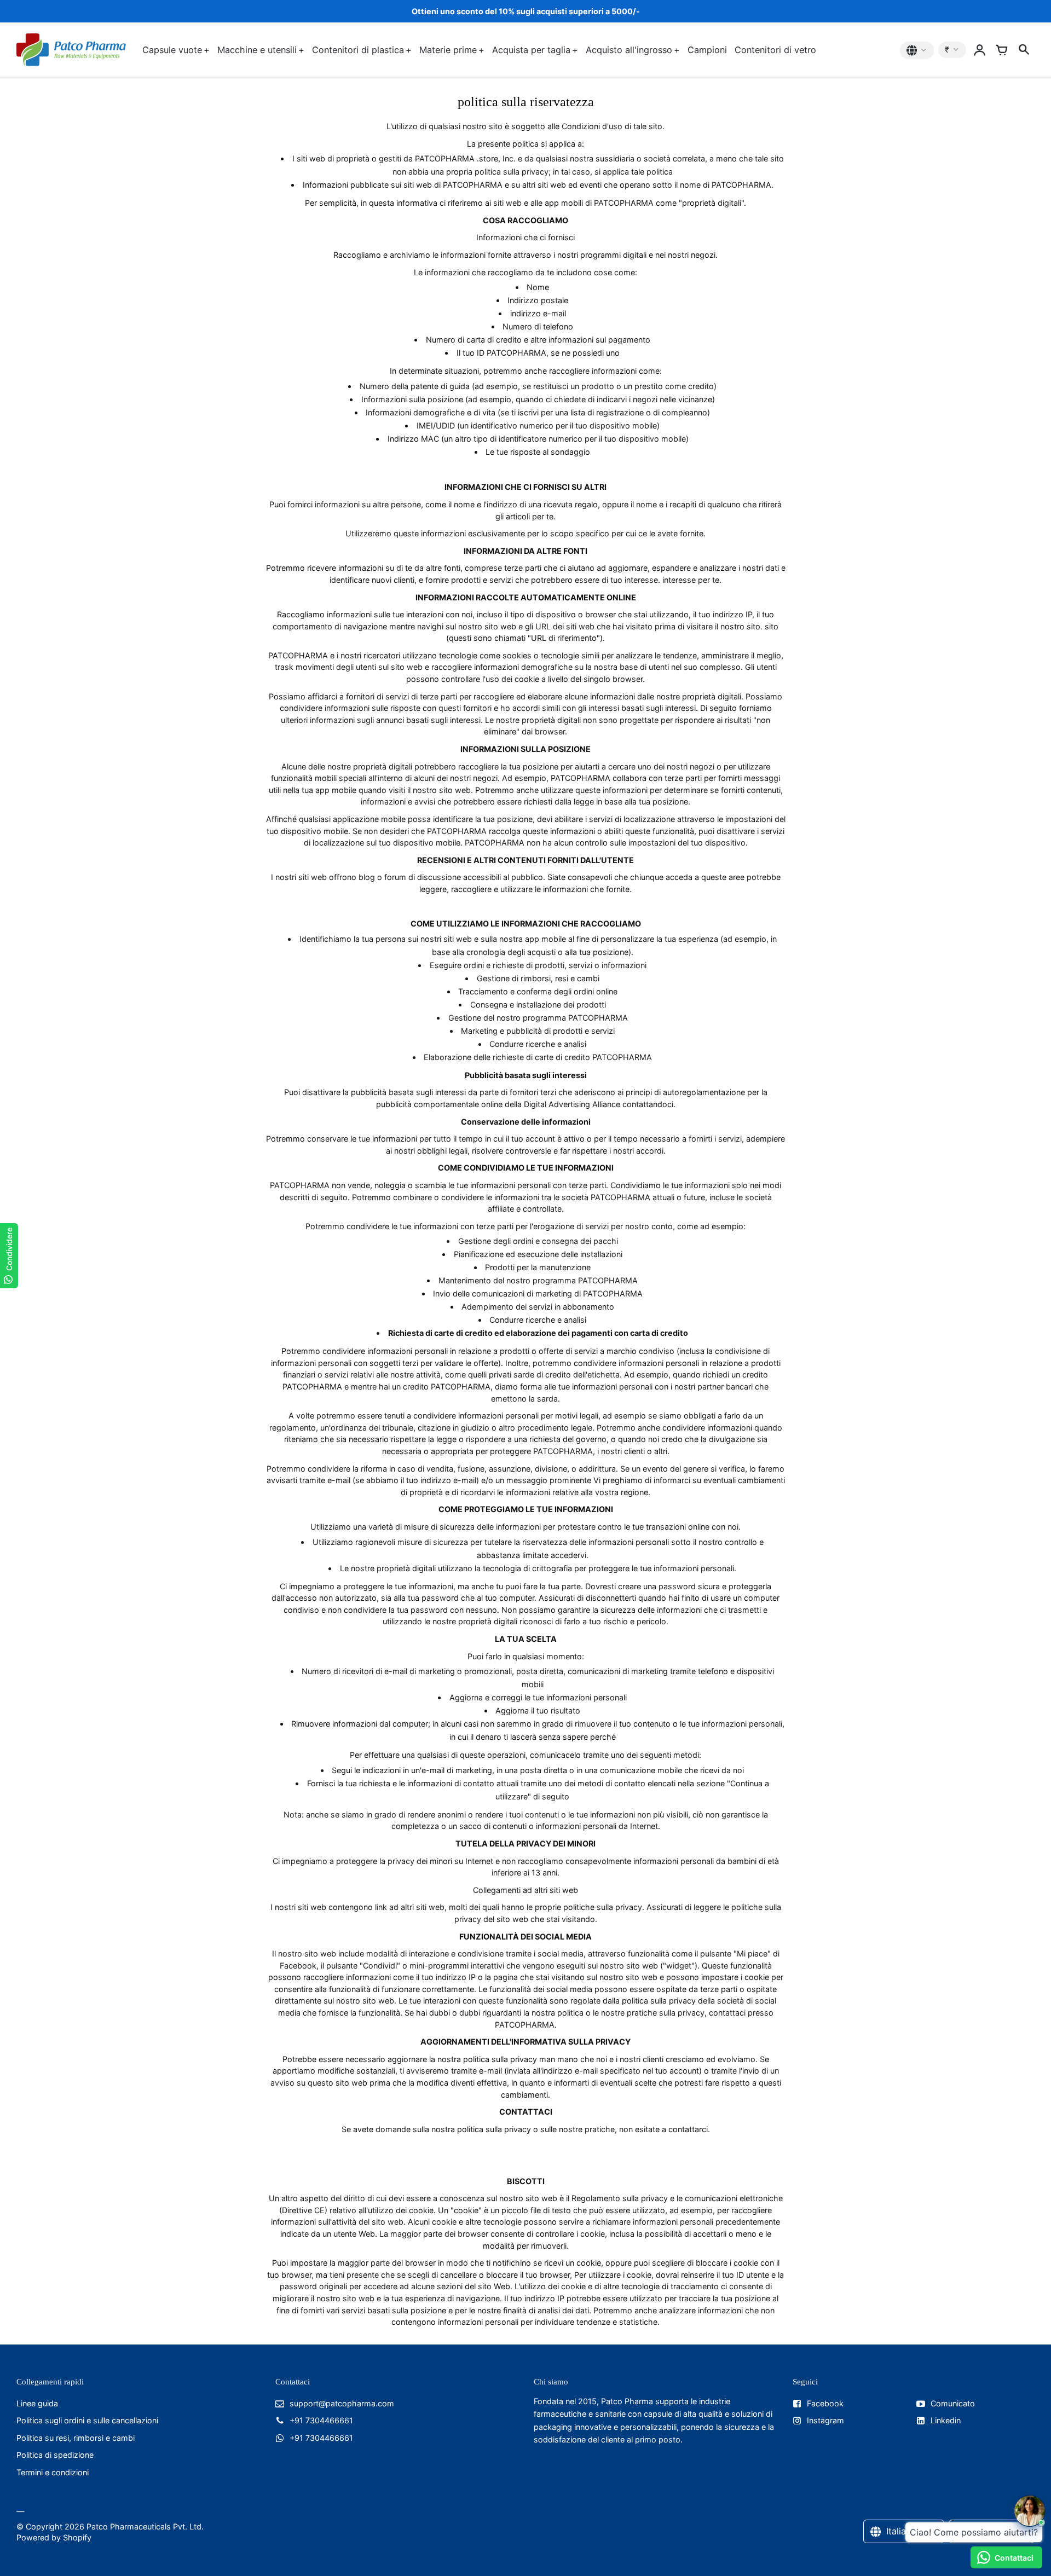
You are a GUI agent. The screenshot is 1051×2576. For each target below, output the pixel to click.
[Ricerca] (1024, 50)
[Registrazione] (980, 50)
